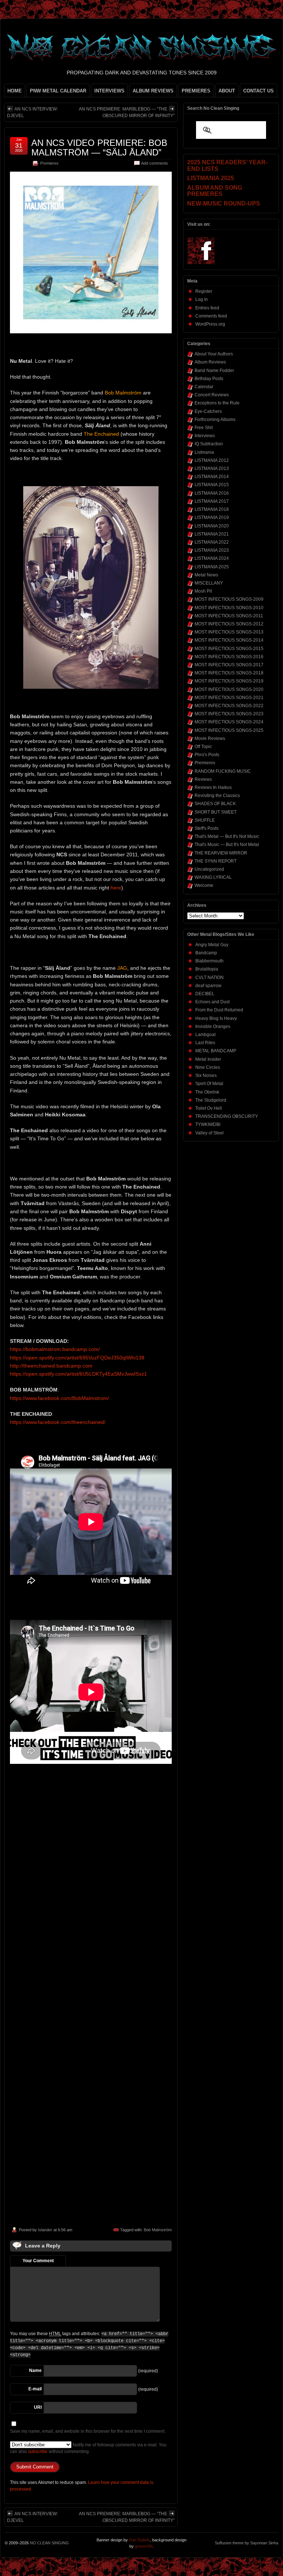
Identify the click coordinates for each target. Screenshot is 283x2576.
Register (204, 291)
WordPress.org (210, 324)
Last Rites (205, 1043)
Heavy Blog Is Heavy (216, 1018)
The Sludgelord (211, 1100)
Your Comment (38, 2261)
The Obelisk (207, 1092)
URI (38, 2407)
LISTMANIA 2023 (212, 550)
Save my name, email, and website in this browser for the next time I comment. (88, 2431)
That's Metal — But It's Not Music (227, 836)
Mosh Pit (203, 591)
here (116, 888)
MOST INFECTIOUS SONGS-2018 (229, 673)
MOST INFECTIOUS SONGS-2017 (229, 665)
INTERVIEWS (109, 91)
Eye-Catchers (208, 411)
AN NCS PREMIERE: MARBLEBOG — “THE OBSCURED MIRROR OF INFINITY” (127, 112)
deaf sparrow (208, 986)
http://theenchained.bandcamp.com (51, 1366)
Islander (45, 2230)
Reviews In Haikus (213, 787)
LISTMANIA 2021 (212, 534)
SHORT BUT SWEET (216, 812)
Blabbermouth (209, 961)
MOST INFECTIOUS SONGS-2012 (229, 624)
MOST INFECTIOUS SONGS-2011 (229, 616)
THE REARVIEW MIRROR (221, 853)
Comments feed (211, 316)
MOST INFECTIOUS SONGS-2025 (229, 730)
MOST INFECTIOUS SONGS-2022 (229, 706)
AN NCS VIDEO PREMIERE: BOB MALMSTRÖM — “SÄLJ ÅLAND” (99, 148)
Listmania (204, 452)
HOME (15, 91)
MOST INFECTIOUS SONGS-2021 (229, 698)
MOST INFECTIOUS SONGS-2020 (229, 689)
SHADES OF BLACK (215, 804)
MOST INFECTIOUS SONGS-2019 (229, 681)
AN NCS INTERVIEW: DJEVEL (32, 112)
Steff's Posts (207, 828)
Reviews (203, 779)
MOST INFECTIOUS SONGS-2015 (229, 649)
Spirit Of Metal (209, 1084)
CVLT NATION (209, 978)
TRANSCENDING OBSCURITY (227, 1116)
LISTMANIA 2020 (212, 526)
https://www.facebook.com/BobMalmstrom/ (60, 1398)
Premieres (49, 163)
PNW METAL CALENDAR (58, 91)
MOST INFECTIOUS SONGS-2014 (229, 640)
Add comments (155, 163)
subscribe (38, 2452)
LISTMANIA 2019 (212, 517)
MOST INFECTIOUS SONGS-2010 (229, 608)
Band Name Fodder (214, 371)
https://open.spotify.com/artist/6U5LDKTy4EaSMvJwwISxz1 (78, 1374)
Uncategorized (209, 869)
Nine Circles (208, 1067)
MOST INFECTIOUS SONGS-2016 (229, 657)
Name (35, 2370)
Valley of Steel (209, 1133)
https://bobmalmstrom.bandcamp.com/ (55, 1349)
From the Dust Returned (219, 1010)
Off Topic (203, 747)
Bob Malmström (158, 2230)
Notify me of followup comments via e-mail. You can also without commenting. (88, 2448)
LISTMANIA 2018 (212, 509)
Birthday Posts (209, 379)
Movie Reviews (210, 738)
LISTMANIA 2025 (212, 567)
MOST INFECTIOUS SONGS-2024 (229, 722)
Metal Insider (208, 1059)
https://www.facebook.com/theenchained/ (58, 1422)
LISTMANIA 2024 (212, 558)
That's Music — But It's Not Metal (227, 845)
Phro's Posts (207, 755)
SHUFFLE (205, 820)
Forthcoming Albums (215, 420)
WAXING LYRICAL (213, 877)
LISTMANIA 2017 (212, 501)
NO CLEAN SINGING (49, 2543)
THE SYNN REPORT (216, 861)
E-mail (35, 2389)
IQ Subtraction (209, 444)
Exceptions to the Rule (217, 403)
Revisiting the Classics (217, 796)
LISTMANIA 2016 (212, 493)
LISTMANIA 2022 (212, 542)
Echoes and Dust (212, 1002)
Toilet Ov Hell (209, 1108)
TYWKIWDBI (208, 1124)
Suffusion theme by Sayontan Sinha (247, 2543)
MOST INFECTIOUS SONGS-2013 (229, 632)
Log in (202, 299)
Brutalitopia (207, 969)
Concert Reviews (212, 395)
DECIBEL (205, 994)
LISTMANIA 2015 (212, 485)
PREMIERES (196, 91)
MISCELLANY (209, 583)
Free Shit (204, 428)
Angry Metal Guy (212, 945)
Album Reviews (210, 362)
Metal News (206, 575)
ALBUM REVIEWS (153, 91)
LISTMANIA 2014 (212, 477)
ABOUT (227, 91)
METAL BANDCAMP (216, 1051)
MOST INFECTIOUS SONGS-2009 (229, 599)
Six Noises (206, 1075)
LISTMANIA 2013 (212, 468)
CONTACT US (258, 91)
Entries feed (207, 308)
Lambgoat (205, 1035)
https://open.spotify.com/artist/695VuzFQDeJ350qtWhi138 (77, 1358)
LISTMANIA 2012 (212, 460)
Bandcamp (206, 953)
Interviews (205, 436)
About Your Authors (214, 354)
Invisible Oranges (213, 1026)
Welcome (204, 885)
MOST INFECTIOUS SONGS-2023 (229, 714)
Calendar (204, 387)
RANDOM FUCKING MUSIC (223, 771)
